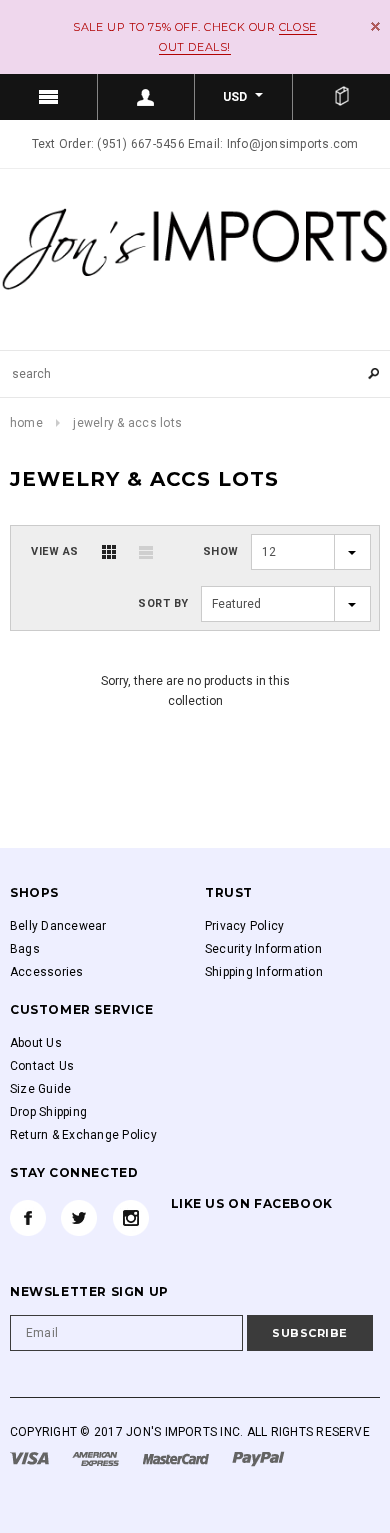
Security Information (263, 949)
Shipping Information (264, 972)
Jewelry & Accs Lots (127, 423)
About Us (36, 1043)
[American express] (97, 1458)
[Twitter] (79, 1218)
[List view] (146, 552)
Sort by (163, 603)
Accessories (47, 972)
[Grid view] (109, 552)
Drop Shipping (48, 1112)
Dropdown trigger (147, 97)
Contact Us (42, 1066)
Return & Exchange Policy (83, 1135)
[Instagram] (131, 1218)
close (375, 26)
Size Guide (40, 1089)
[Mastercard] (177, 1458)
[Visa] (31, 1458)
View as (55, 551)
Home (26, 423)
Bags (25, 949)
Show (221, 551)
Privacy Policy (244, 926)
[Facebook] (28, 1218)
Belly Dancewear (58, 926)
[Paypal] (258, 1458)
